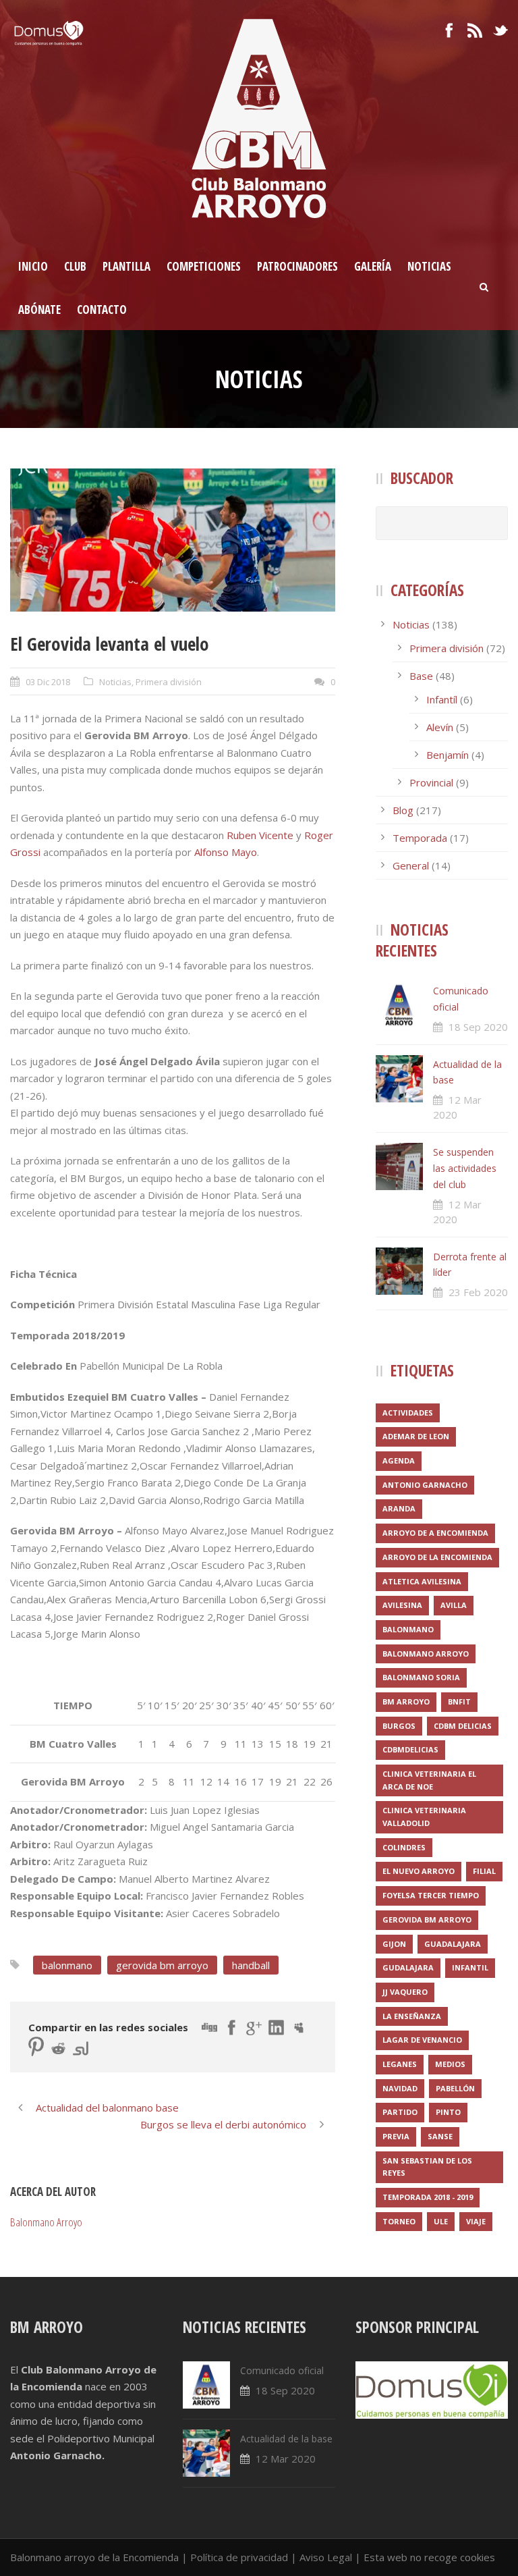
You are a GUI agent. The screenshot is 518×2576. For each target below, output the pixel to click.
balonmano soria (421, 1677)
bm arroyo (406, 1701)
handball (251, 1965)
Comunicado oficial (282, 2370)
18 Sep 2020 (478, 1027)
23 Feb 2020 (478, 1292)
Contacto (102, 310)
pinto (448, 2112)
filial (484, 1871)
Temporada (420, 838)
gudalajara (408, 1967)
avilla (454, 1605)
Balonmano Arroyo (46, 2222)
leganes (400, 2064)
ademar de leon (416, 1436)
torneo (399, 2221)
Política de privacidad (239, 2557)
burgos (399, 1726)
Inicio (33, 266)
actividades (408, 1413)
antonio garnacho (425, 1485)
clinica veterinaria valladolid (424, 1817)
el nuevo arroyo (419, 1871)
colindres (404, 1847)
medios (450, 2064)
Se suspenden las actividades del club (465, 1168)
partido (400, 2112)
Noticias (429, 266)
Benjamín (448, 755)
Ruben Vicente (260, 835)
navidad (400, 2088)
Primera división (169, 682)
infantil (470, 1967)
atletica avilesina (422, 1581)
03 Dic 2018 (48, 682)
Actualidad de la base (286, 2439)
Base (421, 676)
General (411, 865)
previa (396, 2136)
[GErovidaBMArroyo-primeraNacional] (173, 540)
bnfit (459, 1701)
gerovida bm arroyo (162, 1965)
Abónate (39, 310)
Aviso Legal (326, 2557)
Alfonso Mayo (226, 852)
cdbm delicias (463, 1726)
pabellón (455, 2088)
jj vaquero (405, 1992)
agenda (399, 1460)
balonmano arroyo (426, 1654)
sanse (440, 2136)
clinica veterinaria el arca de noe (429, 1780)
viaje (476, 2221)
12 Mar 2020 (286, 2459)
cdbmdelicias (410, 1749)
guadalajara (453, 1944)
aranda (399, 1508)
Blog (403, 810)
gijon (394, 1944)
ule (441, 2221)
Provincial (431, 782)
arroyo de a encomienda (435, 1533)
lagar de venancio (422, 2040)
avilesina (402, 1605)
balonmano (67, 1965)
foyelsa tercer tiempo (431, 1895)
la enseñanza (412, 2016)
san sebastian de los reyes (427, 2167)
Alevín (440, 727)
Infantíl (442, 699)
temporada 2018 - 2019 (428, 2197)
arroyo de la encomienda (437, 1557)
